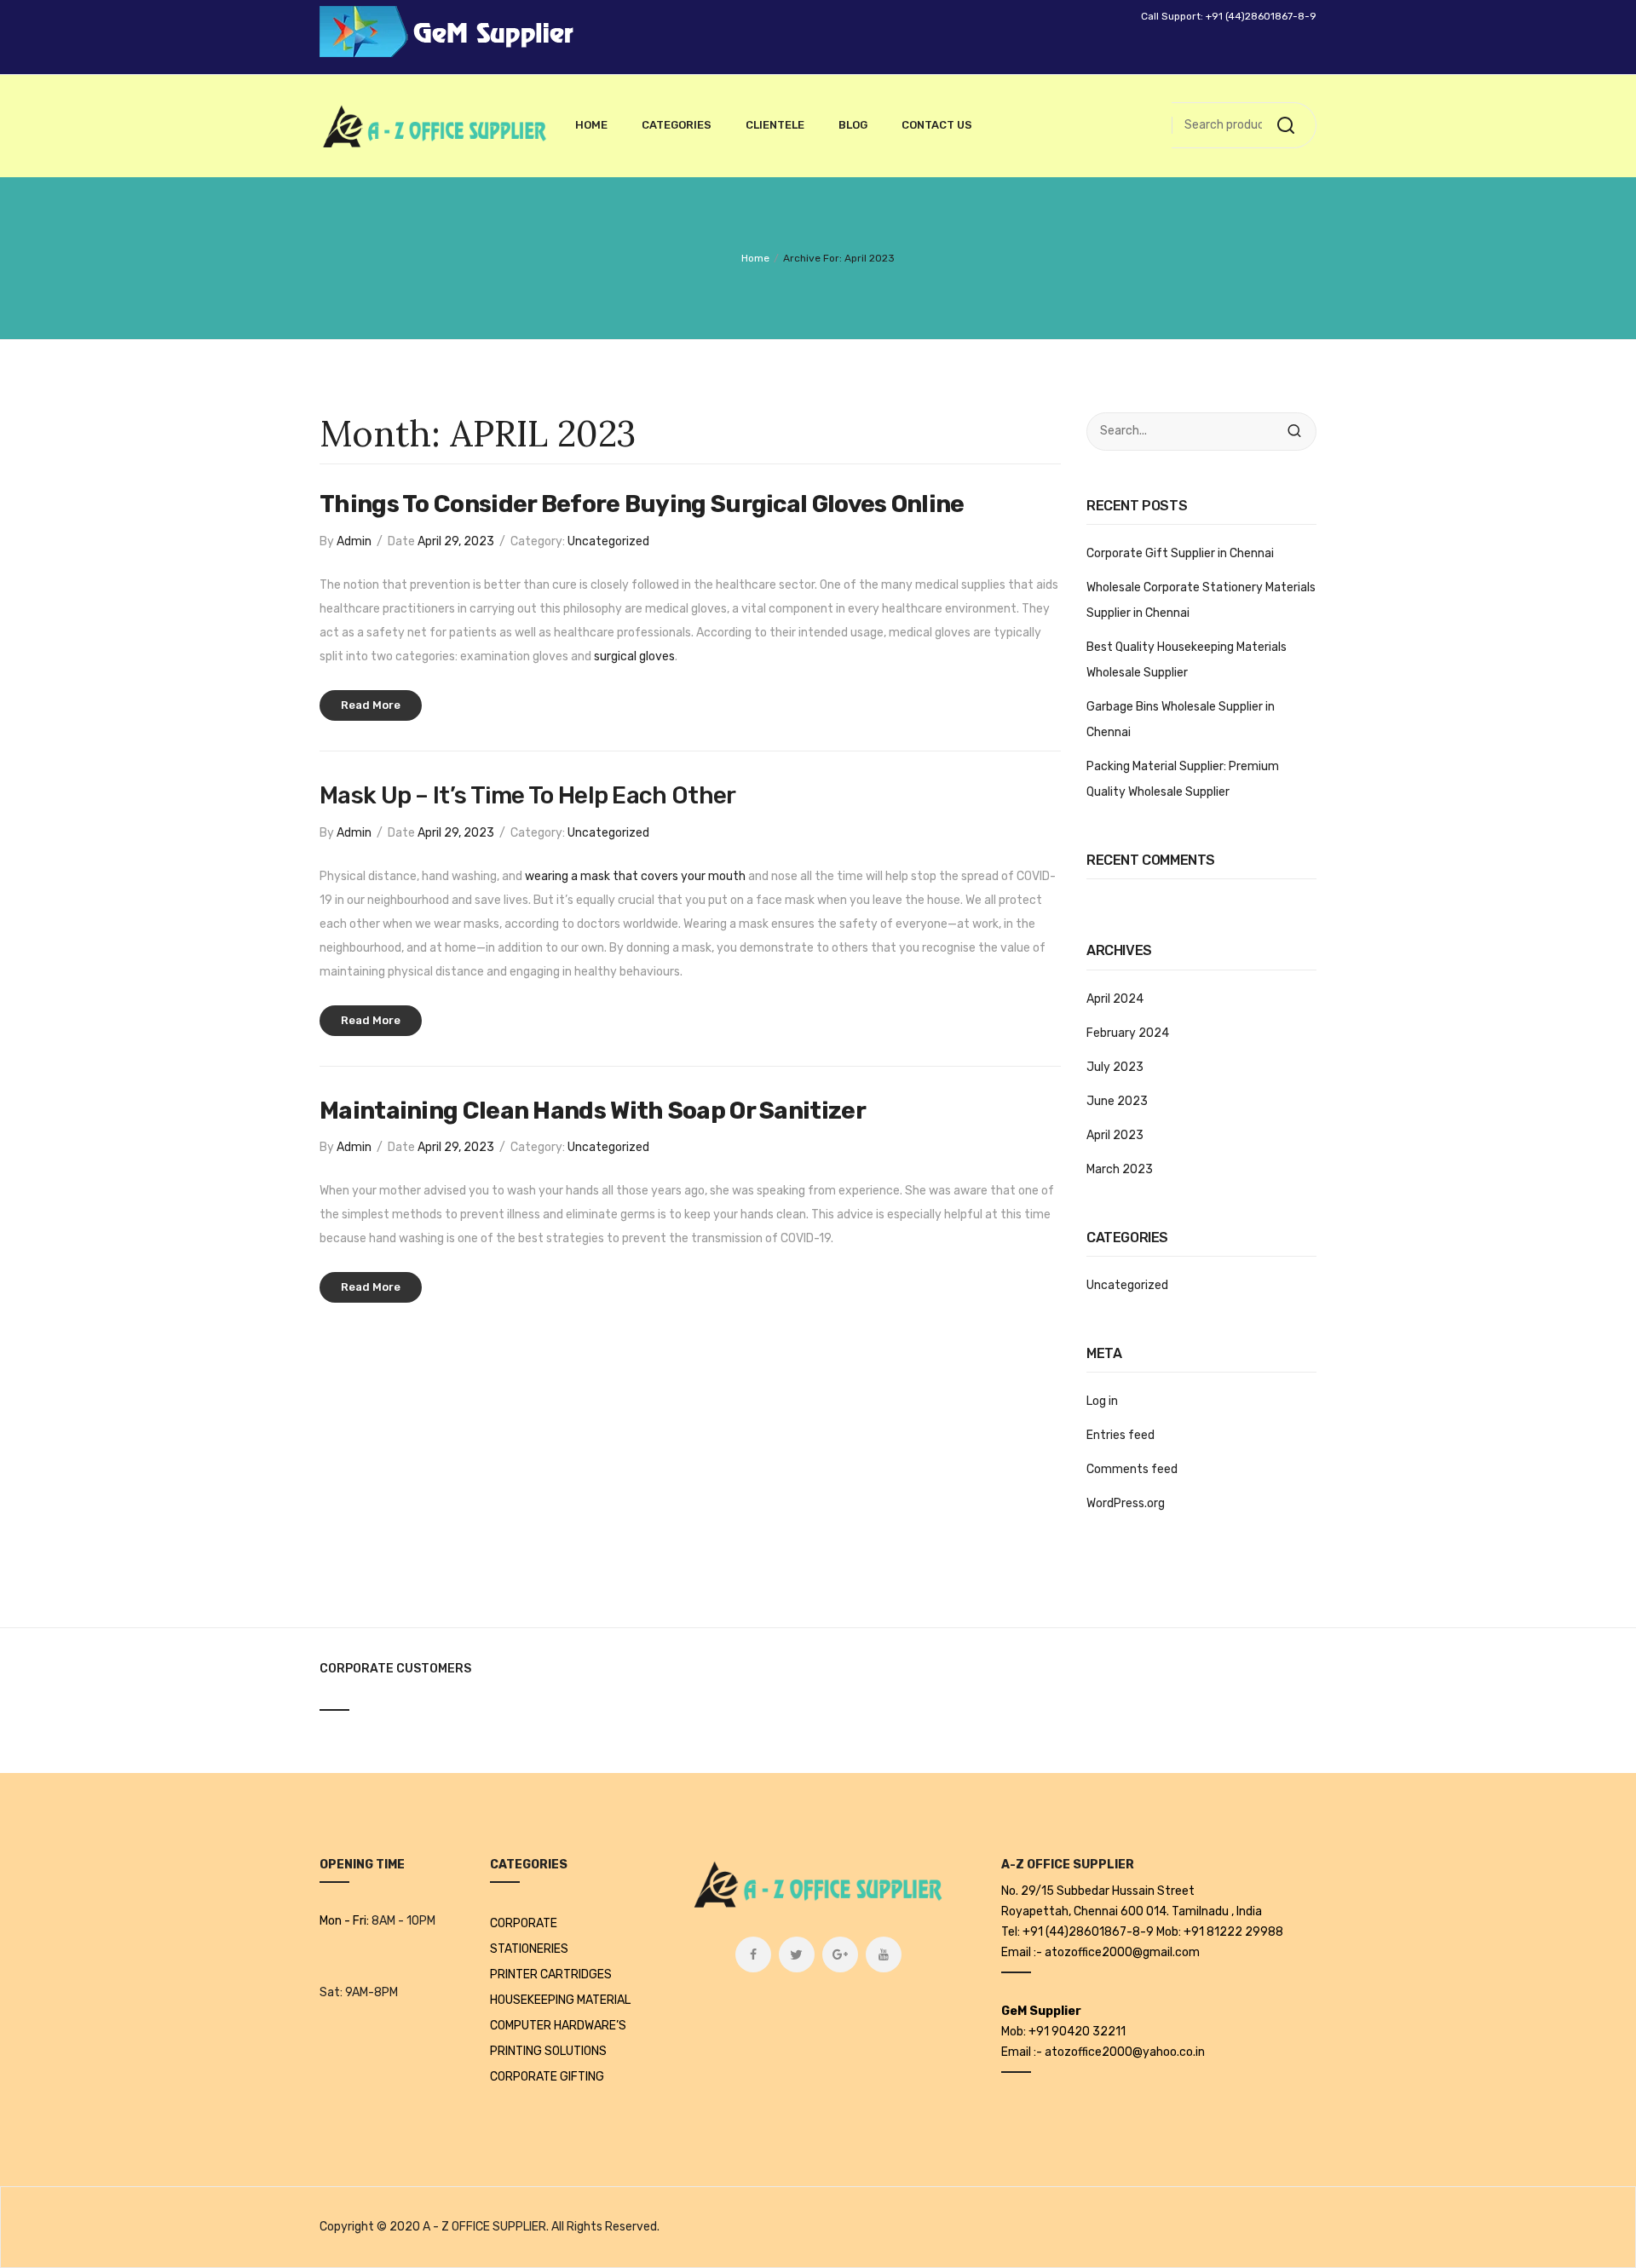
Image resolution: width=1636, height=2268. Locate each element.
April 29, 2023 (456, 541)
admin (354, 541)
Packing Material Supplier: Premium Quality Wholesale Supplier (1183, 779)
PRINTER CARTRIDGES (551, 1974)
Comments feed (1132, 1469)
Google (840, 1954)
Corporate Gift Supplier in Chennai (1180, 553)
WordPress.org (1126, 1503)
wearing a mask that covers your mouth (635, 876)
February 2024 (1128, 1033)
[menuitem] (591, 125)
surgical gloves (634, 656)
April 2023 (1115, 1135)
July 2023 (1115, 1067)
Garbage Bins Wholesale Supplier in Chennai (1181, 720)
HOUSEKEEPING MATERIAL (560, 2000)
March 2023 (1120, 1169)
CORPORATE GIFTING (547, 2077)
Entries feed (1120, 1435)
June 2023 (1117, 1101)
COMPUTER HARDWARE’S (558, 2026)
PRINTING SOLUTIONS (548, 2051)
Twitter (797, 1954)
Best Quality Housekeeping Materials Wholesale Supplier (1187, 660)
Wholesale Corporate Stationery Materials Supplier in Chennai (1201, 600)
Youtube (884, 1954)
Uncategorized (608, 541)
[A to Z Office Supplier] (435, 126)
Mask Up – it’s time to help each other (527, 795)
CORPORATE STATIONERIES (529, 1936)
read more (371, 705)
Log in (1102, 1401)
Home (755, 258)
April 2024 (1115, 999)
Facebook (753, 1954)
